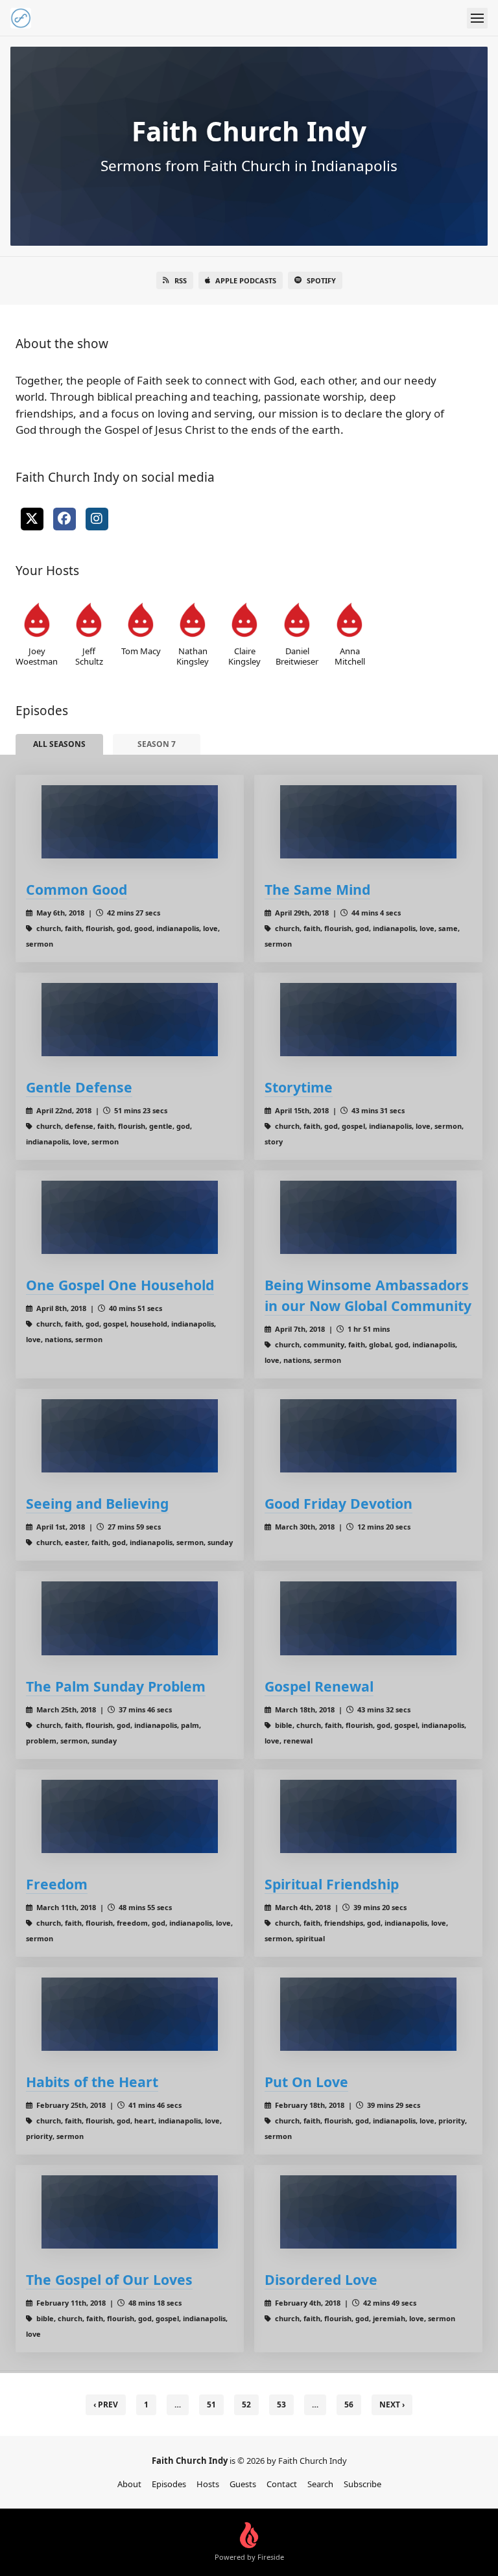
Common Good (77, 889)
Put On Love (306, 2082)
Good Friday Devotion (338, 1503)
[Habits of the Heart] (130, 2014)
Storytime (299, 1087)
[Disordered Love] (368, 2212)
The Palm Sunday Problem (116, 1686)
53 (281, 2405)
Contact (282, 2484)
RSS (181, 280)
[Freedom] (130, 1816)
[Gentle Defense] (130, 1020)
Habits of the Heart (92, 2082)
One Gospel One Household (120, 1285)
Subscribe (362, 2484)
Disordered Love (321, 2279)
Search (320, 2484)
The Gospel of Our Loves (109, 2279)
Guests (243, 2484)
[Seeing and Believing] (130, 1436)
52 (246, 2405)
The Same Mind (317, 889)
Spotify (321, 280)
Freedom (57, 1884)
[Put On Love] (368, 2014)
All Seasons (59, 744)
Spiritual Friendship (332, 1884)
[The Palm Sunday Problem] (130, 1618)
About (129, 2484)
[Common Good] (130, 822)
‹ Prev (106, 2405)
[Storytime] (368, 1020)
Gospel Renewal (319, 1686)
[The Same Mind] (368, 822)
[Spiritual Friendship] (368, 1816)
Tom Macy (141, 651)
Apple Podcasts (246, 280)
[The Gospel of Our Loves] (130, 2212)
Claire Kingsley (244, 656)
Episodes (169, 2484)
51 (211, 2405)
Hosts (208, 2484)
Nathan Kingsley (193, 656)
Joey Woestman (37, 656)
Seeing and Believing (97, 1503)
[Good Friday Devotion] (368, 1436)
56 (349, 2405)
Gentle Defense (79, 1087)
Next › (392, 2405)
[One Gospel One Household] (130, 1217)
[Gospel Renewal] (368, 1618)
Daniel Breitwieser (297, 656)
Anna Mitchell (350, 656)
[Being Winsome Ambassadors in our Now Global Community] (368, 1217)
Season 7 (157, 744)
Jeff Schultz (89, 656)
